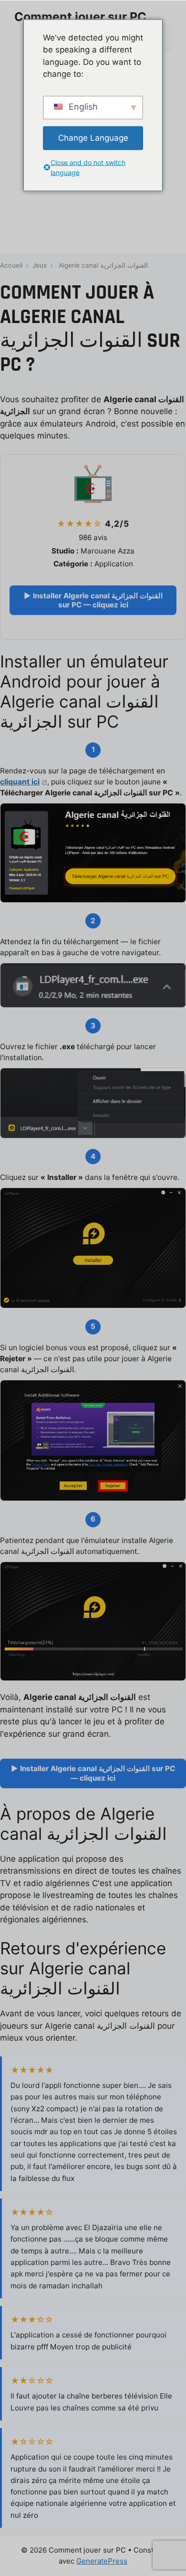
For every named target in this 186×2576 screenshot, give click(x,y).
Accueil (11, 265)
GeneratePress (102, 2561)
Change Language (93, 137)
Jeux (40, 265)
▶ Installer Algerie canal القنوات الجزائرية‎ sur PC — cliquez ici (93, 600)
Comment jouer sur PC (80, 17)
